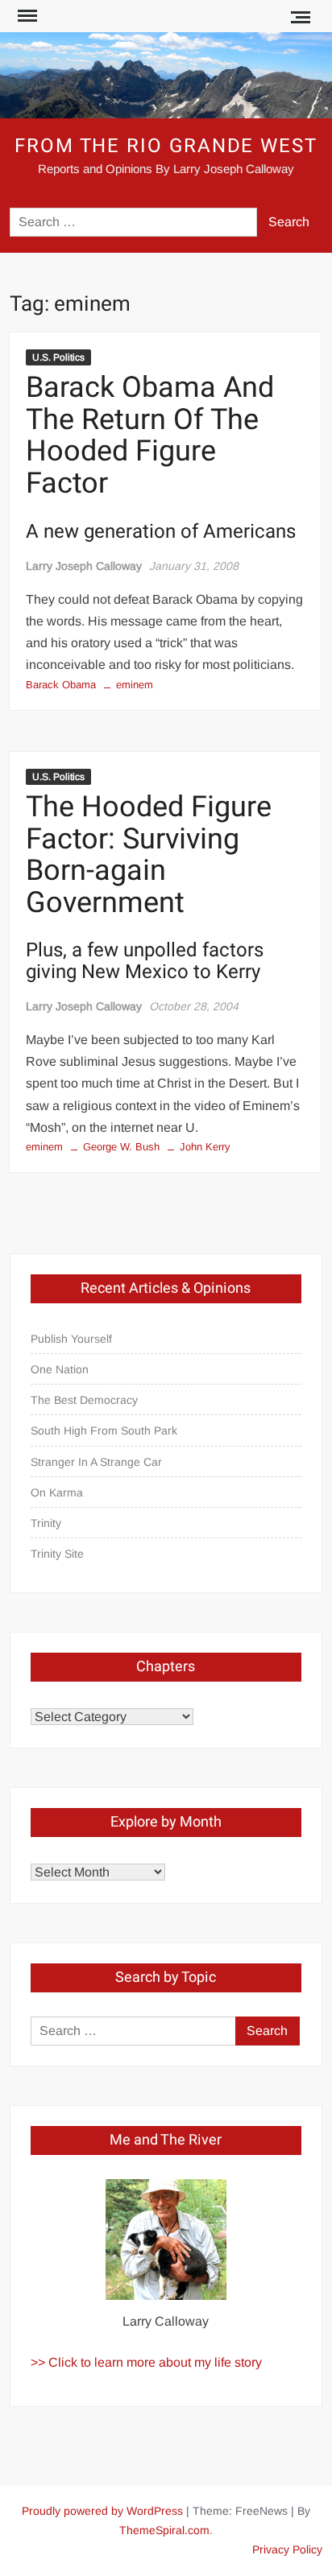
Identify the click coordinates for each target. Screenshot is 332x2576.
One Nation (60, 1369)
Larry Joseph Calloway (84, 566)
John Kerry (205, 1147)
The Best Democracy (84, 1400)
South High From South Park (104, 1430)
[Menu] (26, 16)
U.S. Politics (58, 357)
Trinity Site (57, 1554)
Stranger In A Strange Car (96, 1462)
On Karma (57, 1492)
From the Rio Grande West (166, 146)
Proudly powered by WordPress (102, 2511)
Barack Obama (61, 685)
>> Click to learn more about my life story (146, 2362)
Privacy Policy (287, 2549)
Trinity (46, 1523)
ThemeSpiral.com (164, 2530)
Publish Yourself (71, 1339)
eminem (135, 685)
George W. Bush (121, 1147)
